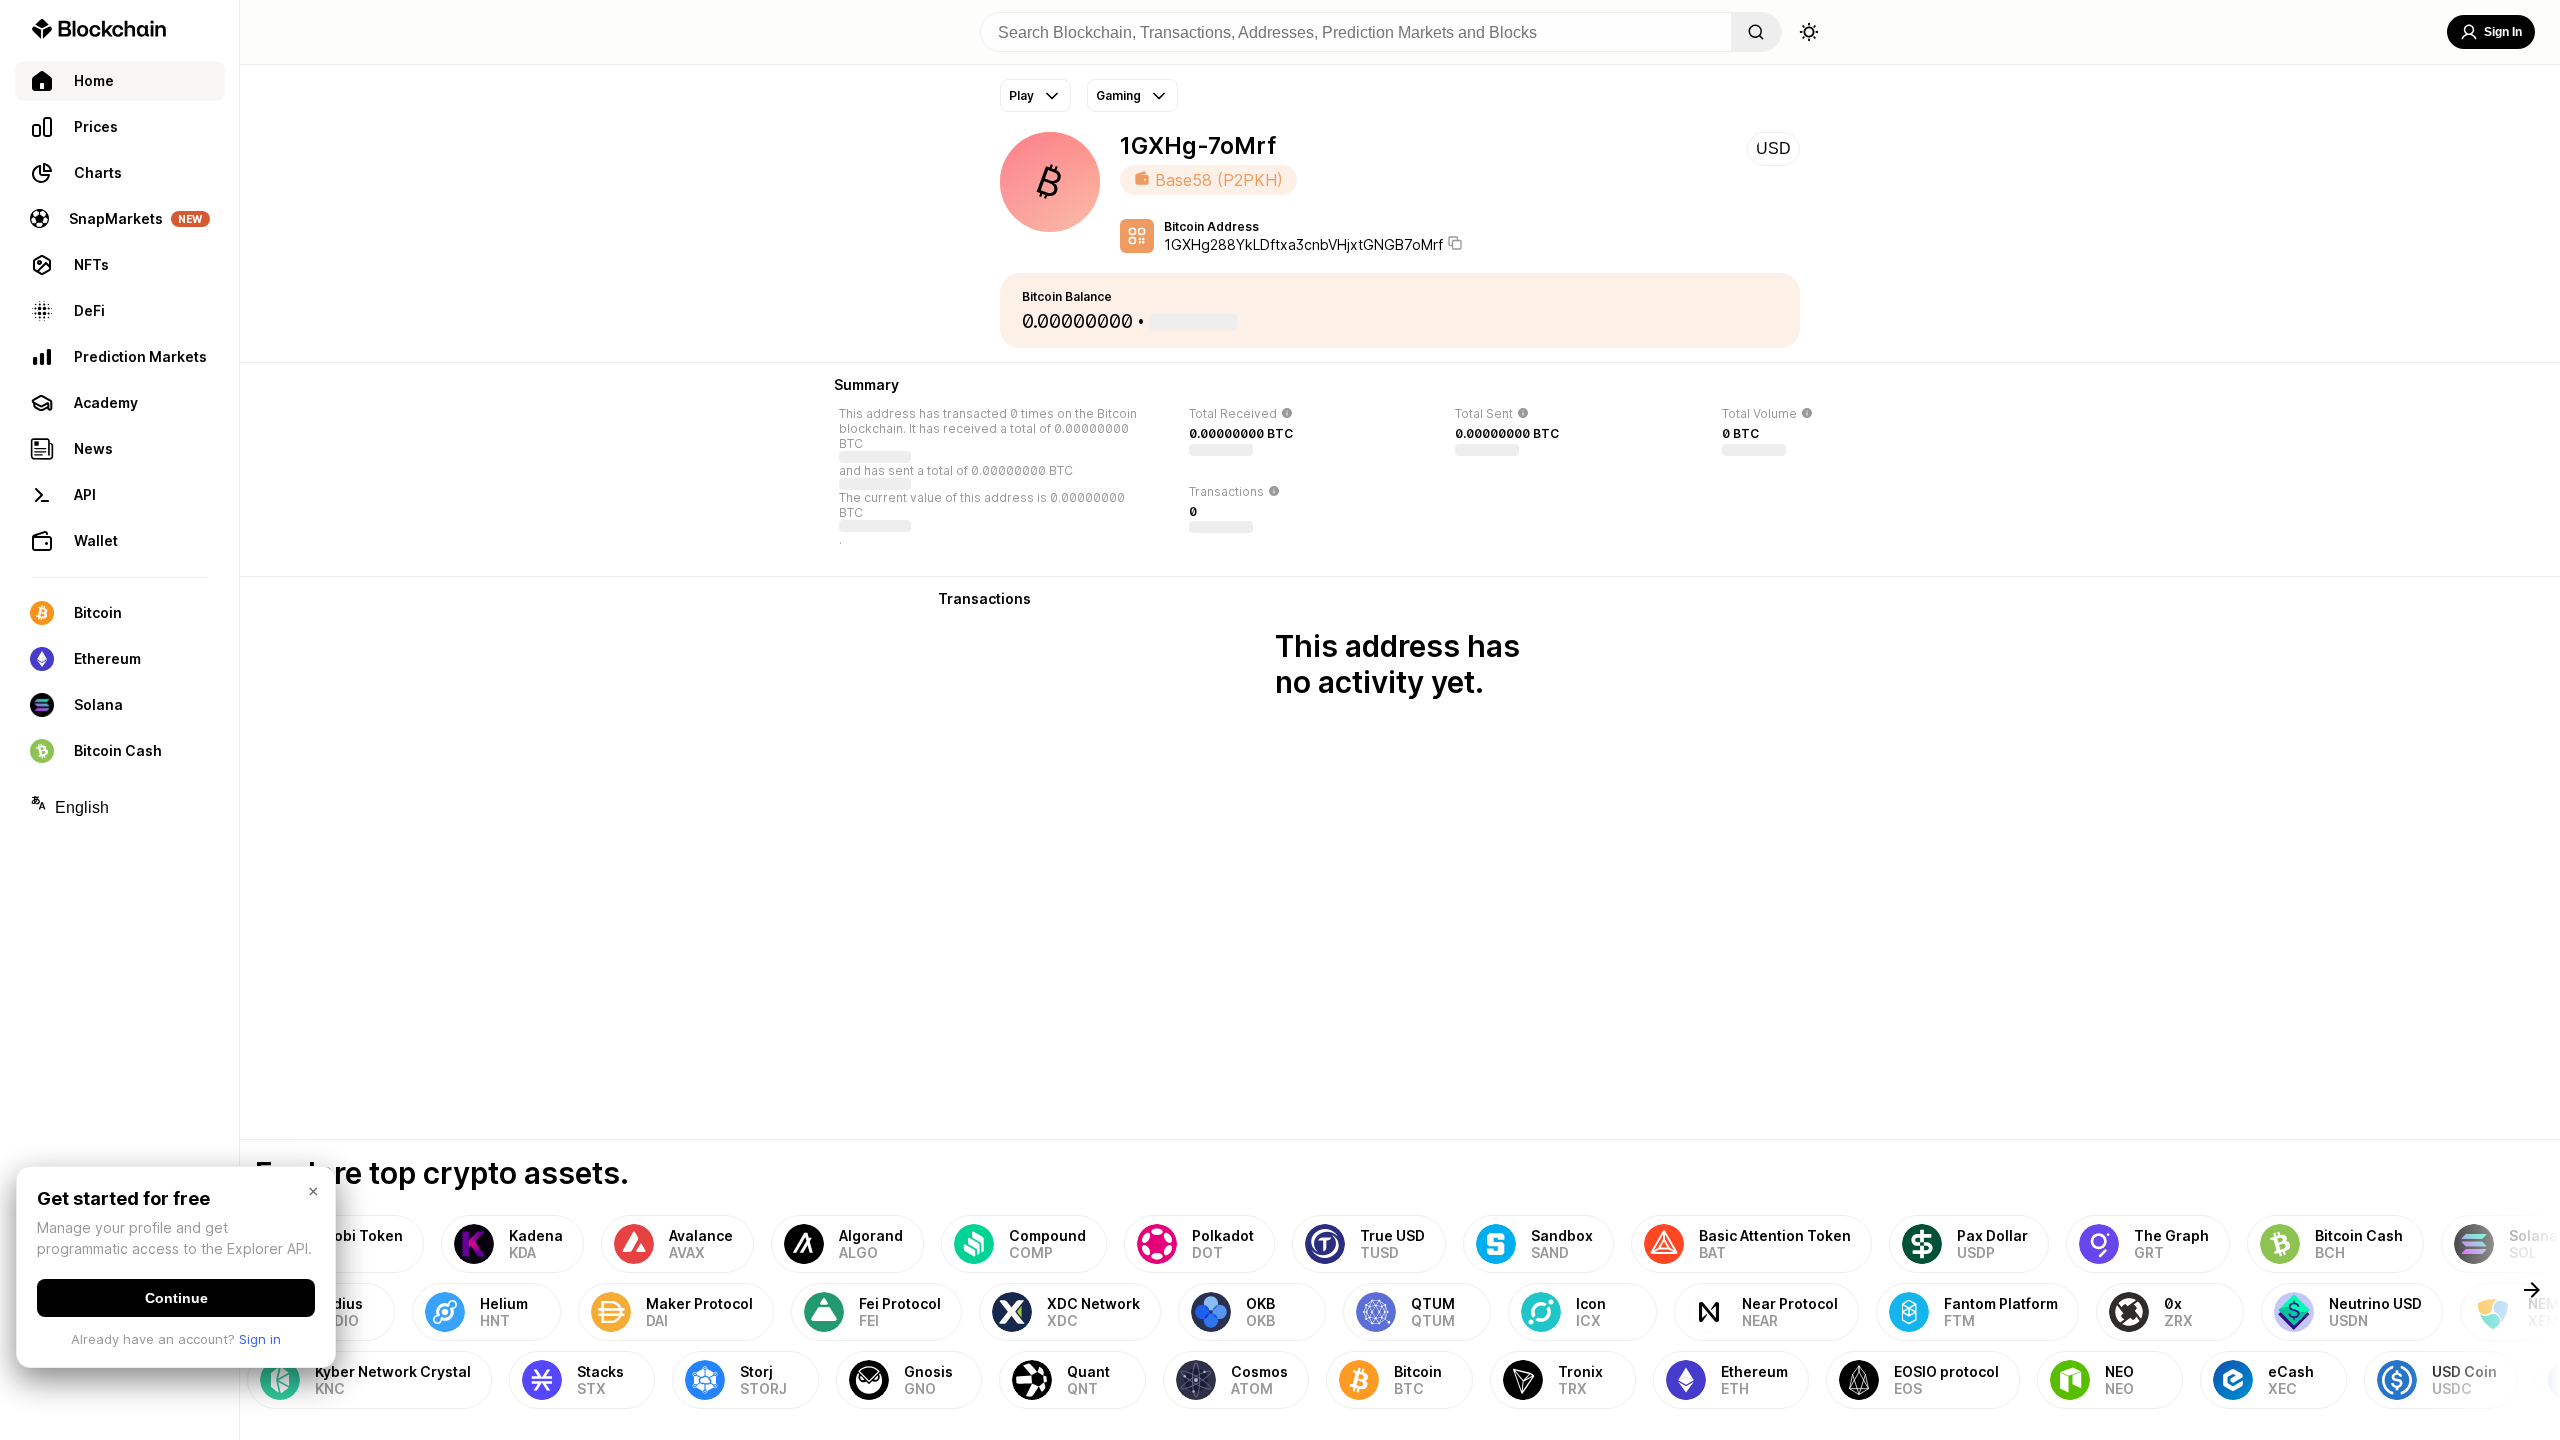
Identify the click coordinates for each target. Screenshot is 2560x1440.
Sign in (260, 1339)
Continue (176, 1298)
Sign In (2503, 32)
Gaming (1118, 95)
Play (1021, 95)
